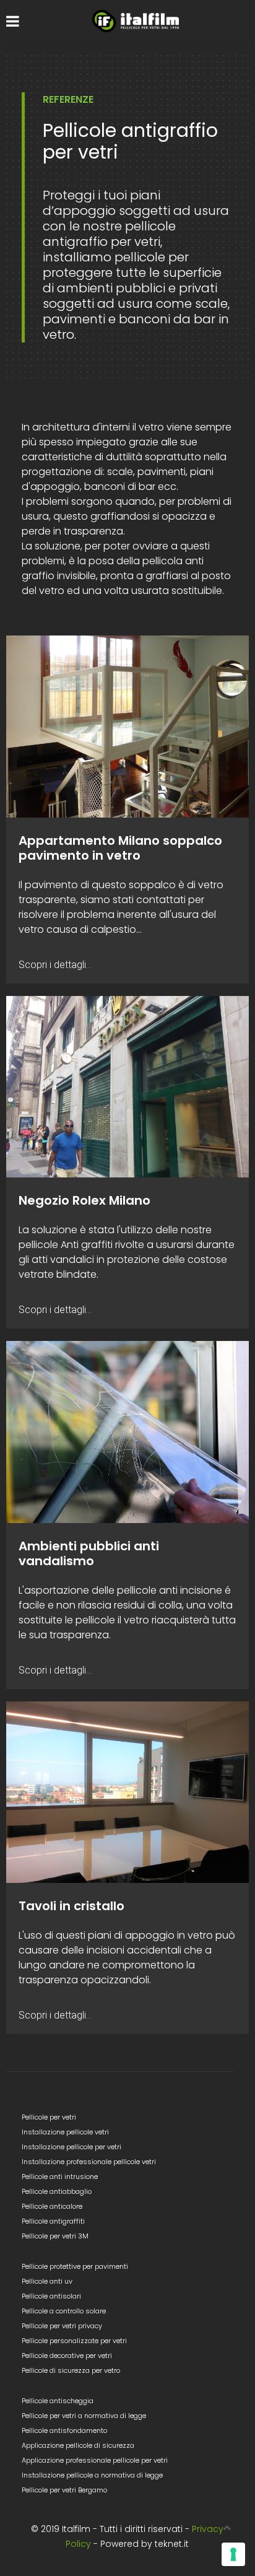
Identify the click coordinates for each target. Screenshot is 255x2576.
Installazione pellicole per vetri (71, 2147)
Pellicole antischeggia (58, 2401)
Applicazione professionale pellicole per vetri (95, 2460)
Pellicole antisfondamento (64, 2430)
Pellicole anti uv (47, 2281)
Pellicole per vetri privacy (62, 2326)
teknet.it (172, 2544)
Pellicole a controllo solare (64, 2311)
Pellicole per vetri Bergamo (64, 2490)
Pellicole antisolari (51, 2296)
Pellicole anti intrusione (60, 2177)
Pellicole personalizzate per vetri (74, 2341)
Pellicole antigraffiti (53, 2221)
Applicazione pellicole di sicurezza (78, 2445)
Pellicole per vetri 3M (55, 2236)
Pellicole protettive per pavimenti (75, 2266)
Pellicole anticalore (52, 2206)
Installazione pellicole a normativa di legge (92, 2475)
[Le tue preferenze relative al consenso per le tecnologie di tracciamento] (233, 2554)
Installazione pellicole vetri (65, 2132)
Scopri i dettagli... (55, 965)
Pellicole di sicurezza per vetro (71, 2370)
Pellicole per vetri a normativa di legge (84, 2416)
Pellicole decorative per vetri (67, 2356)
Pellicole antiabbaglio (57, 2191)
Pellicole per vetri (49, 2117)
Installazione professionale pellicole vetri (89, 2162)
